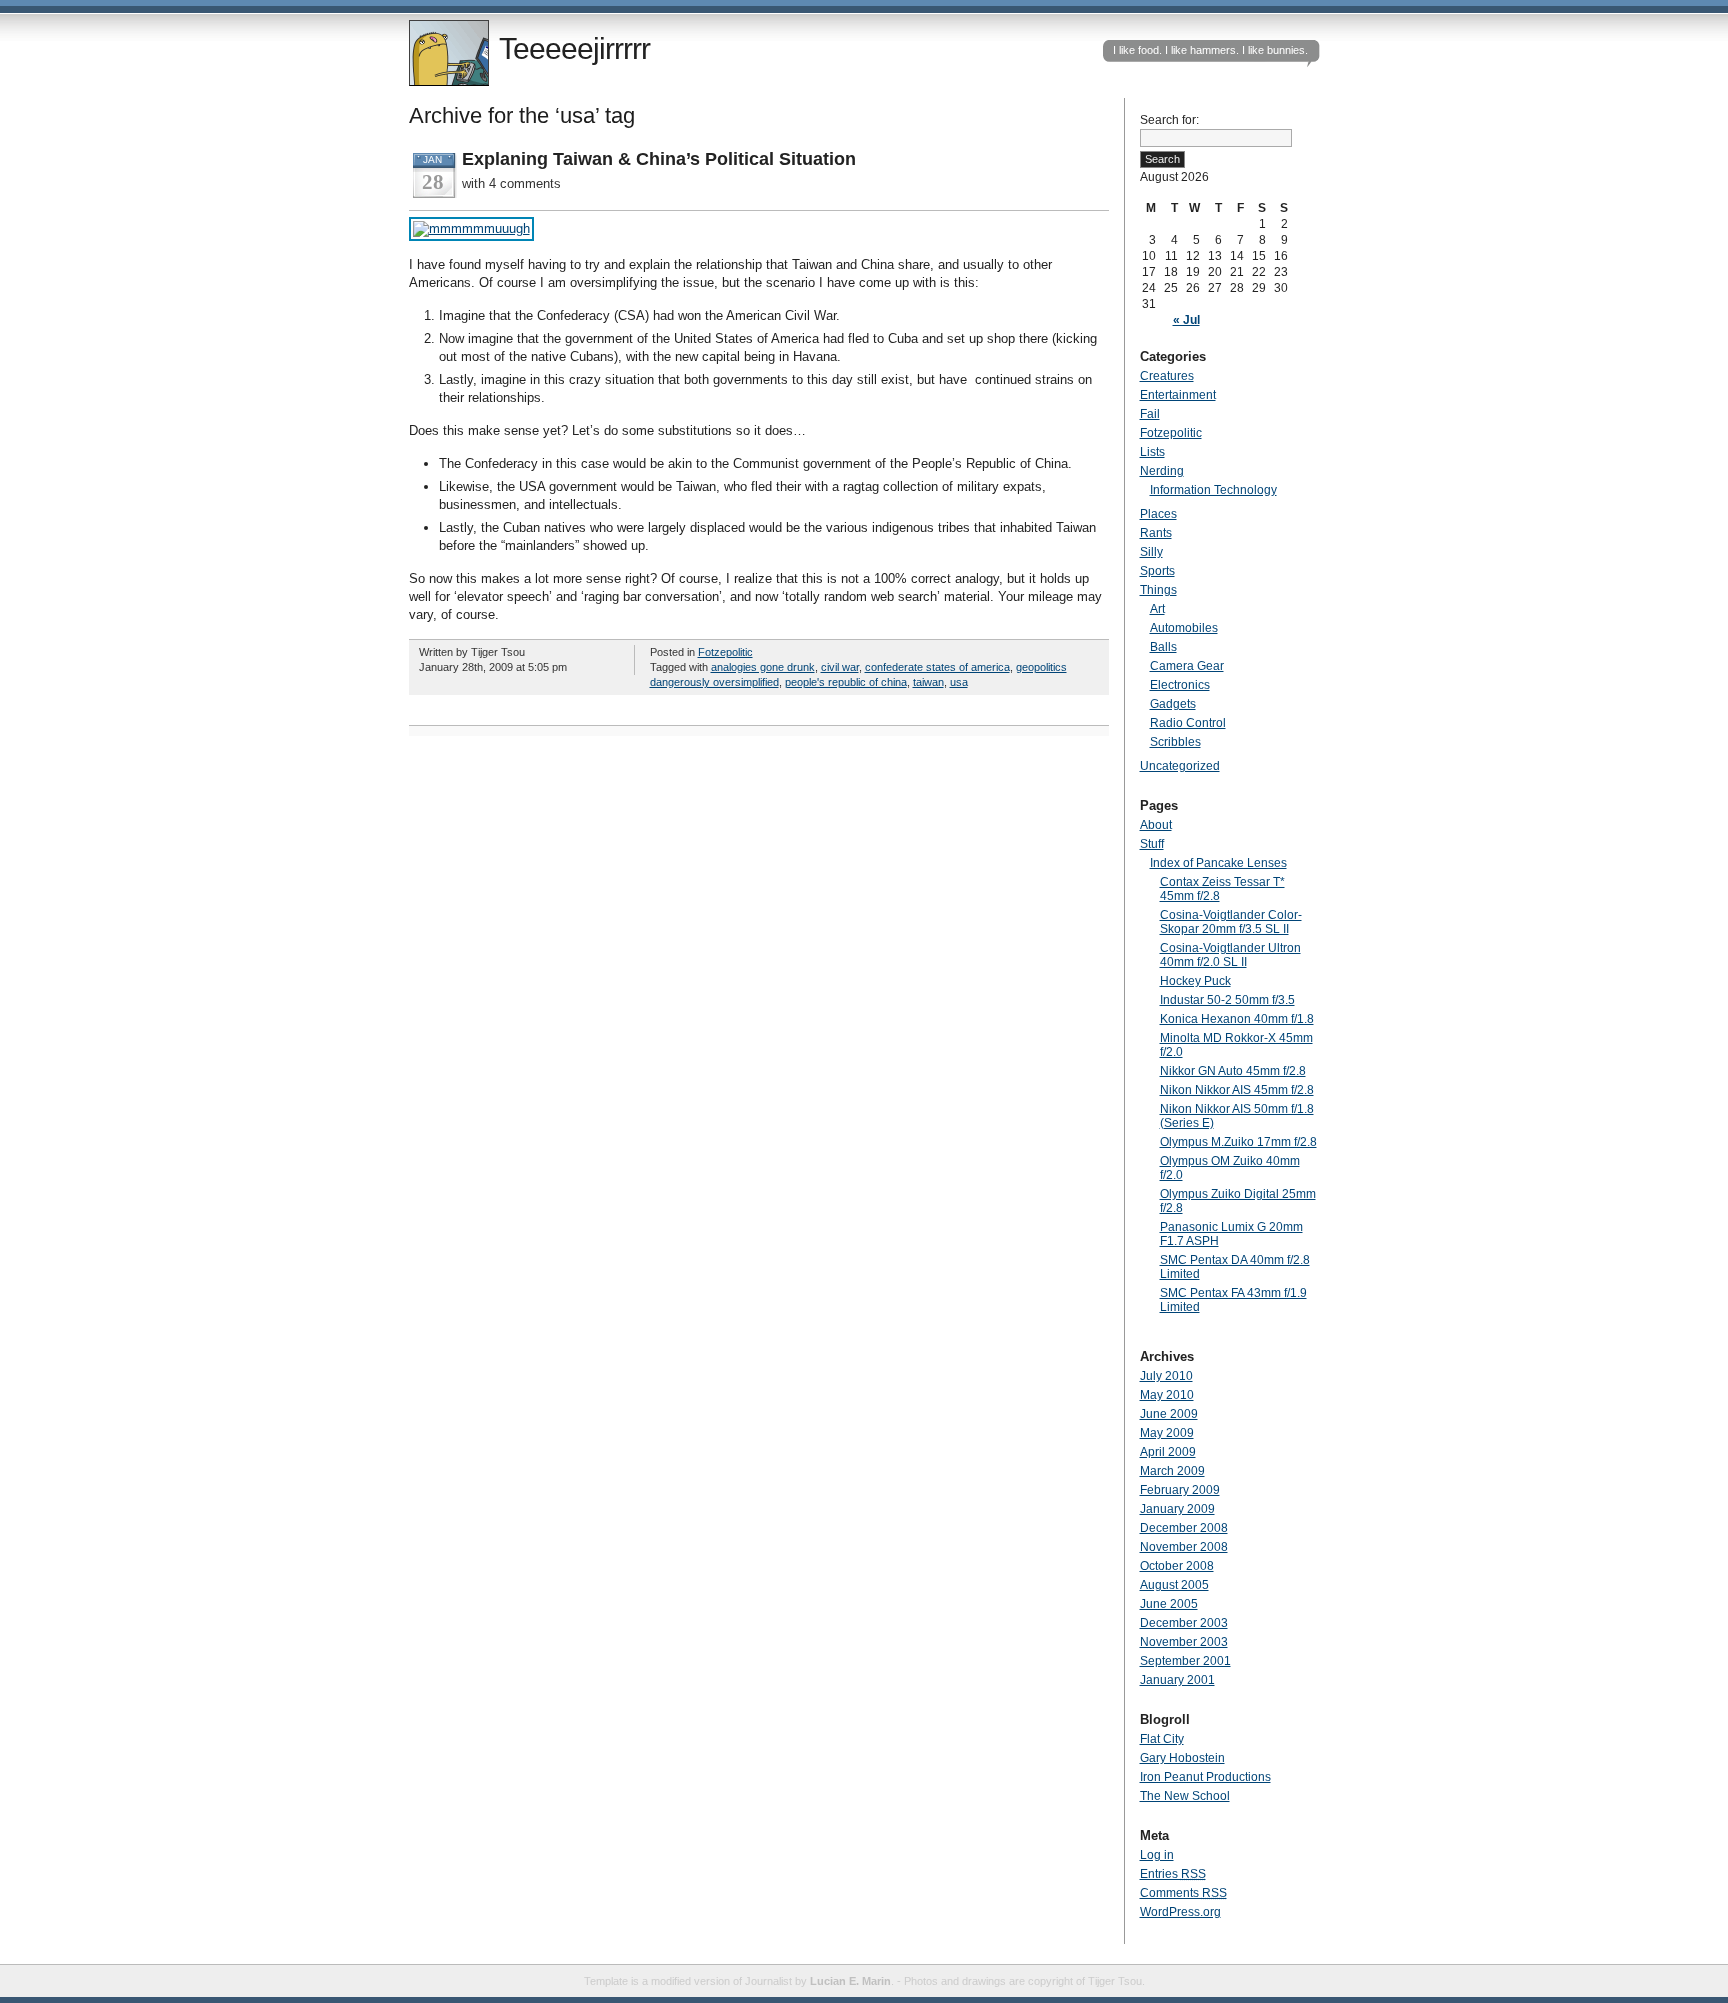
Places (1158, 514)
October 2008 (1177, 1566)
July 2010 (1166, 1376)
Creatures (1167, 376)
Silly (1151, 552)
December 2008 (1184, 1528)
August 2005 (1174, 1585)
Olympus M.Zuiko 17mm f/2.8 (1238, 1142)
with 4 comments (511, 183)
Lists (1152, 452)
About (1156, 825)
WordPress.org (1180, 1912)
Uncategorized (1180, 766)
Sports (1157, 571)
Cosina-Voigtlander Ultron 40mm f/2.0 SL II (1230, 955)
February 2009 (1180, 1490)
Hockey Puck (1195, 981)
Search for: (1169, 120)
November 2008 (1184, 1547)
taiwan (928, 682)
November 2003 (1184, 1642)
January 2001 (1177, 1680)
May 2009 (1167, 1433)
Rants (1156, 533)
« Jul (1186, 320)
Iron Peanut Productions (1205, 1777)
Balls (1163, 647)
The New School (1185, 1796)
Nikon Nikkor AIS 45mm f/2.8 (1237, 1090)
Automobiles (1184, 628)
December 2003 (1184, 1623)
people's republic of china (846, 682)
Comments (1183, 1893)
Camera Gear (1187, 666)
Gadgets (1173, 704)
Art (1157, 609)
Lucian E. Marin (850, 1981)
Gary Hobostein (1182, 1758)
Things (1158, 590)
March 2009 (1172, 1471)
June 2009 (1169, 1414)
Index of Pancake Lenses (1218, 863)
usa (959, 682)
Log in (1157, 1855)
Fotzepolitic (725, 652)
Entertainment (1178, 395)
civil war (840, 667)
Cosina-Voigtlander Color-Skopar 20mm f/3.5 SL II (1231, 922)
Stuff (1152, 844)
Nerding (1162, 471)
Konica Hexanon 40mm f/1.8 (1237, 1019)
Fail (1150, 414)
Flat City (1162, 1739)
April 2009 (1168, 1452)
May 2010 (1167, 1395)
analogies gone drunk (763, 667)
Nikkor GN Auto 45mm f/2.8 (1233, 1071)
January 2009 (1177, 1509)
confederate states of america (937, 667)
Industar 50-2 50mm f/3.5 (1227, 1000)
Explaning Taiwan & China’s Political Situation (659, 159)
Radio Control (1188, 723)
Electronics (1180, 685)
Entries (1173, 1874)
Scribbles (1175, 742)
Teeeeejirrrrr (574, 48)
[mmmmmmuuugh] (471, 228)
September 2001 (1185, 1661)
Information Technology (1213, 490)
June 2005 (1169, 1604)
